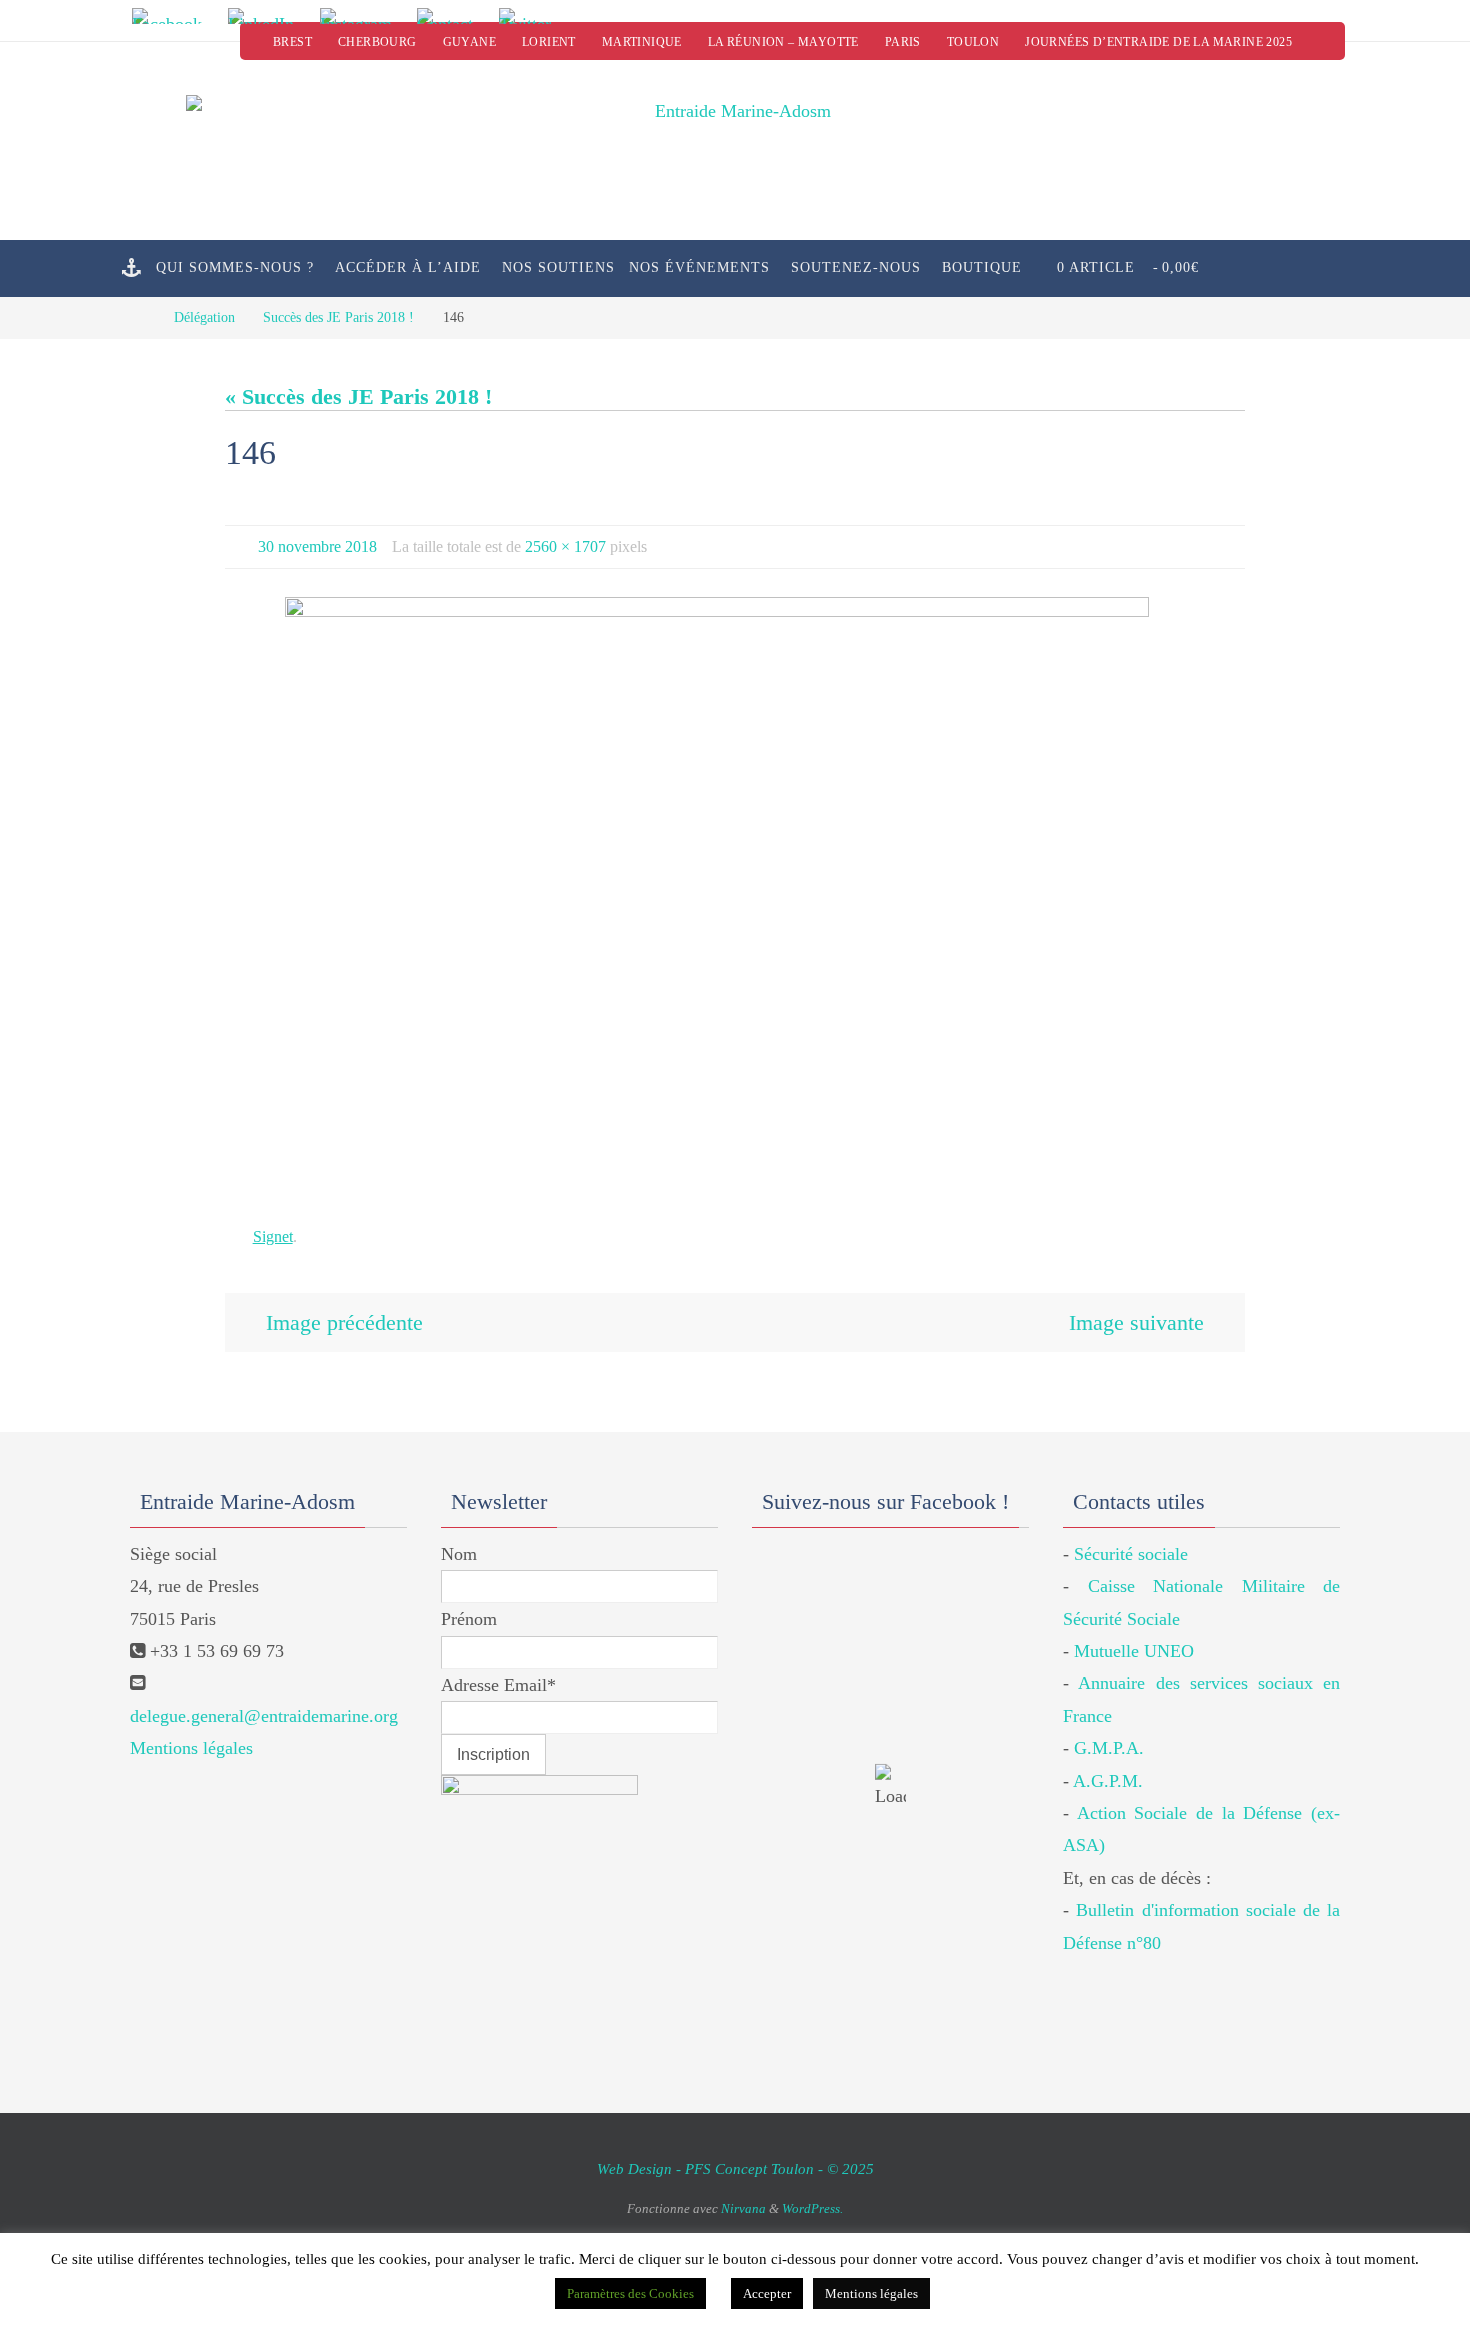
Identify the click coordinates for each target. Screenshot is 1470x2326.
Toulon (973, 42)
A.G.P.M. (1108, 1781)
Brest (292, 42)
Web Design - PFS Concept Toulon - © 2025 (735, 2169)
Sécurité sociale (1131, 1554)
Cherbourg (377, 42)
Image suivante (1136, 1322)
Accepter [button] (767, 2293)
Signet (273, 1236)
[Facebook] (173, 16)
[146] (735, 897)
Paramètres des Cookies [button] (630, 2293)
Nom (459, 1554)
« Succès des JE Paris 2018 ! (358, 396)
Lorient (549, 42)
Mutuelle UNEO (1134, 1651)
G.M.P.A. (1109, 1748)
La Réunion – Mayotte (783, 42)
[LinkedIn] (267, 16)
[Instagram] (362, 16)
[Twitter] (532, 16)
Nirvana (743, 2208)
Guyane (469, 42)
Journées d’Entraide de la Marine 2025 (1158, 42)
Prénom (469, 1619)
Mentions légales (191, 1748)
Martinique (642, 42)
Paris (903, 42)
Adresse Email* (498, 1685)
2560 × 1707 (565, 546)
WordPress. (812, 2208)
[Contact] (452, 16)
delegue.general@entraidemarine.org (264, 1716)
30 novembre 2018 (317, 546)
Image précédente (344, 1322)
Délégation (204, 317)
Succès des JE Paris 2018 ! (338, 317)
